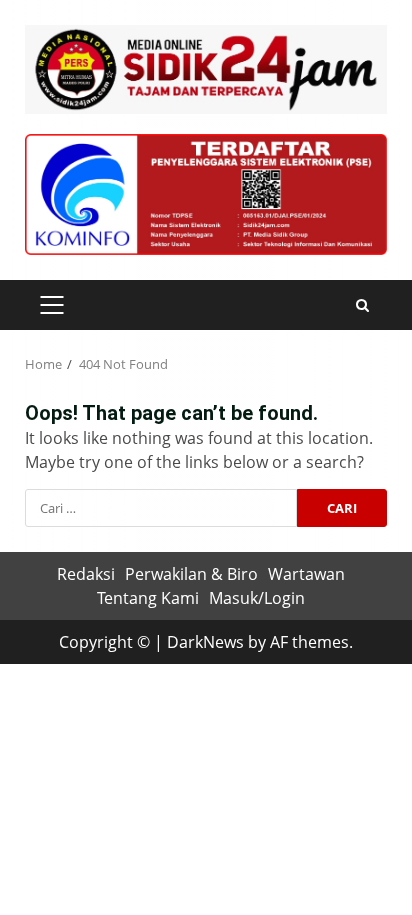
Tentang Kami (148, 598)
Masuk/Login (257, 598)
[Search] (362, 305)
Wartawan (306, 574)
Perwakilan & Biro (191, 574)
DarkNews (205, 642)
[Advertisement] (206, 193)
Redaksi (86, 574)
